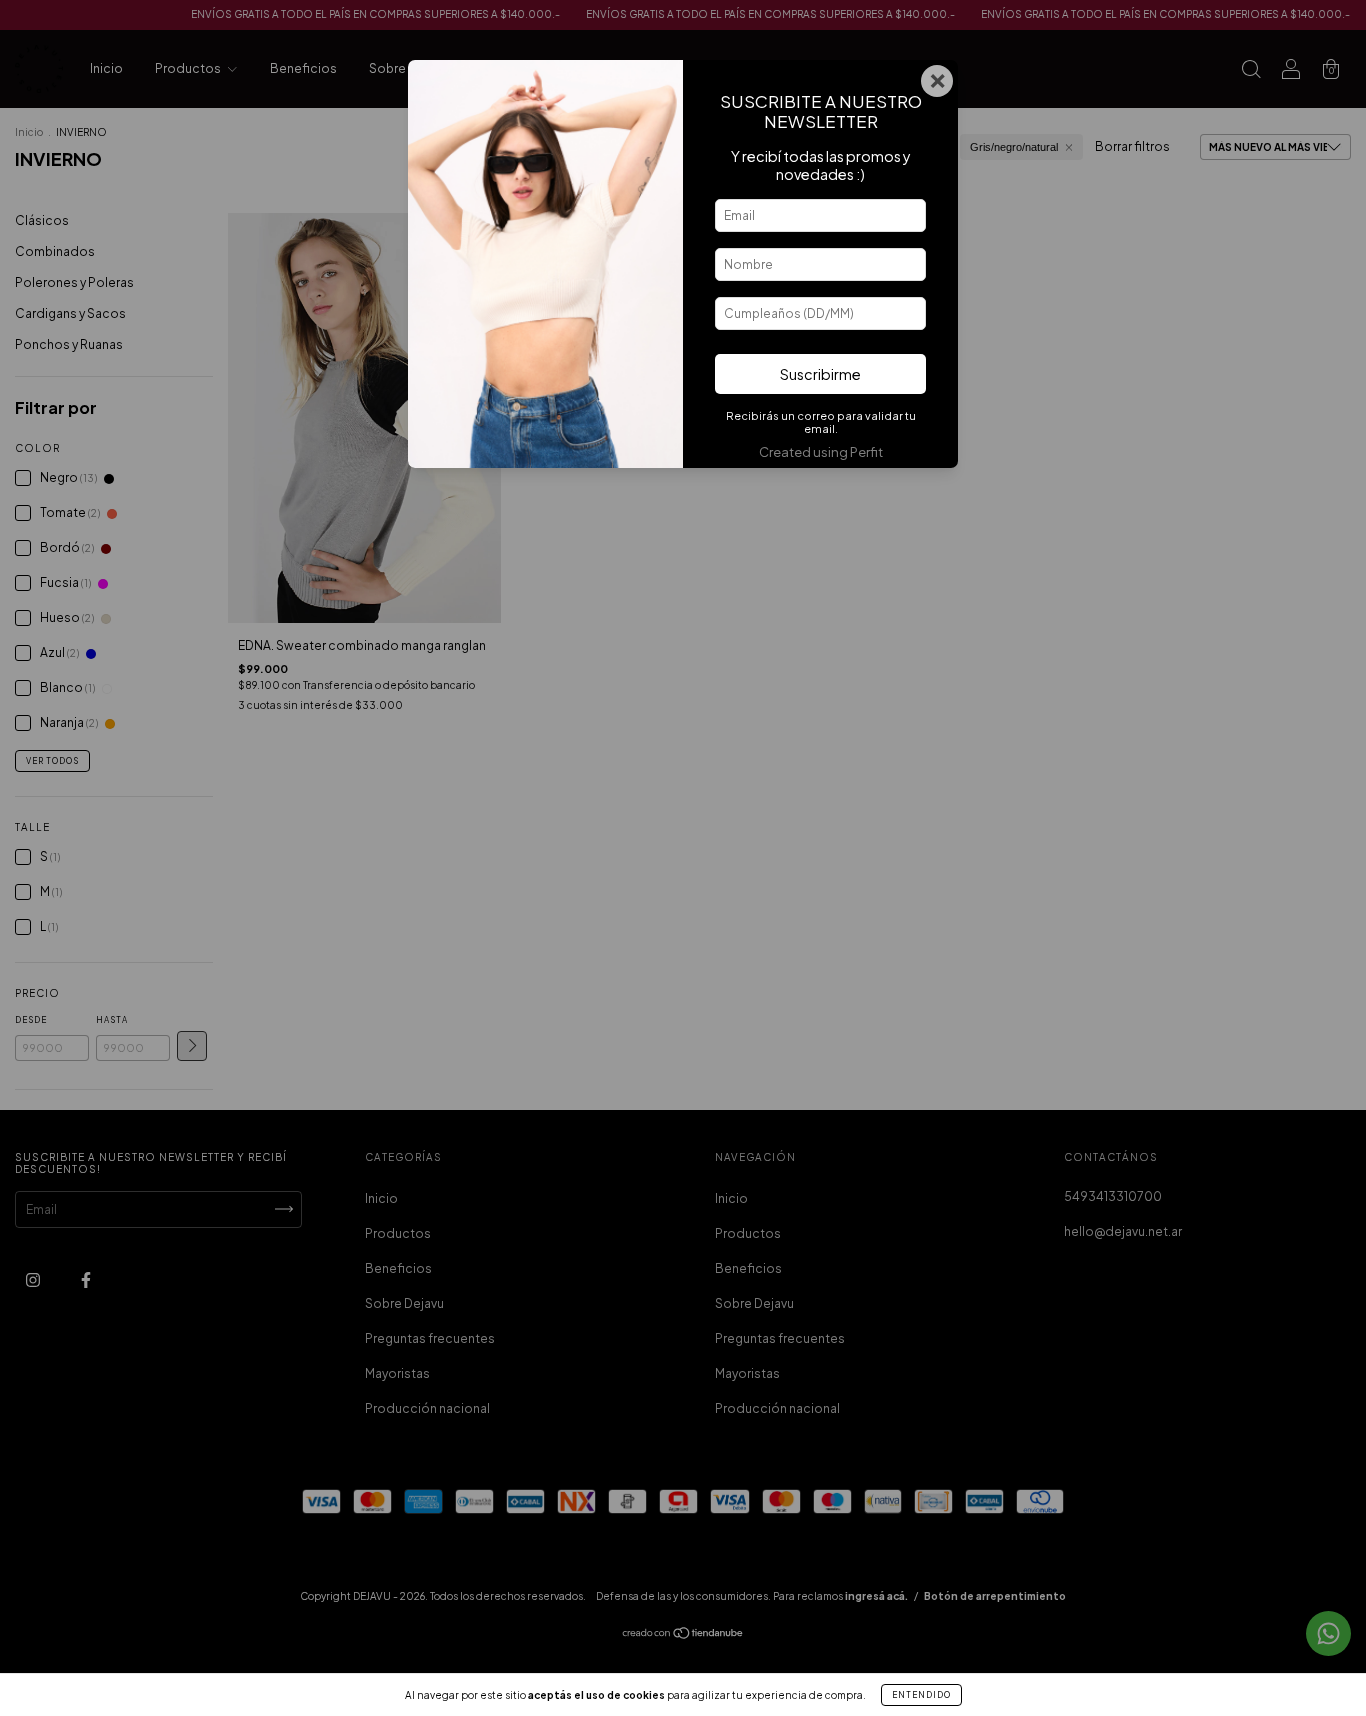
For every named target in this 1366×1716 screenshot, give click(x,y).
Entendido (921, 1695)
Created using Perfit (821, 452)
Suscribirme (820, 374)
